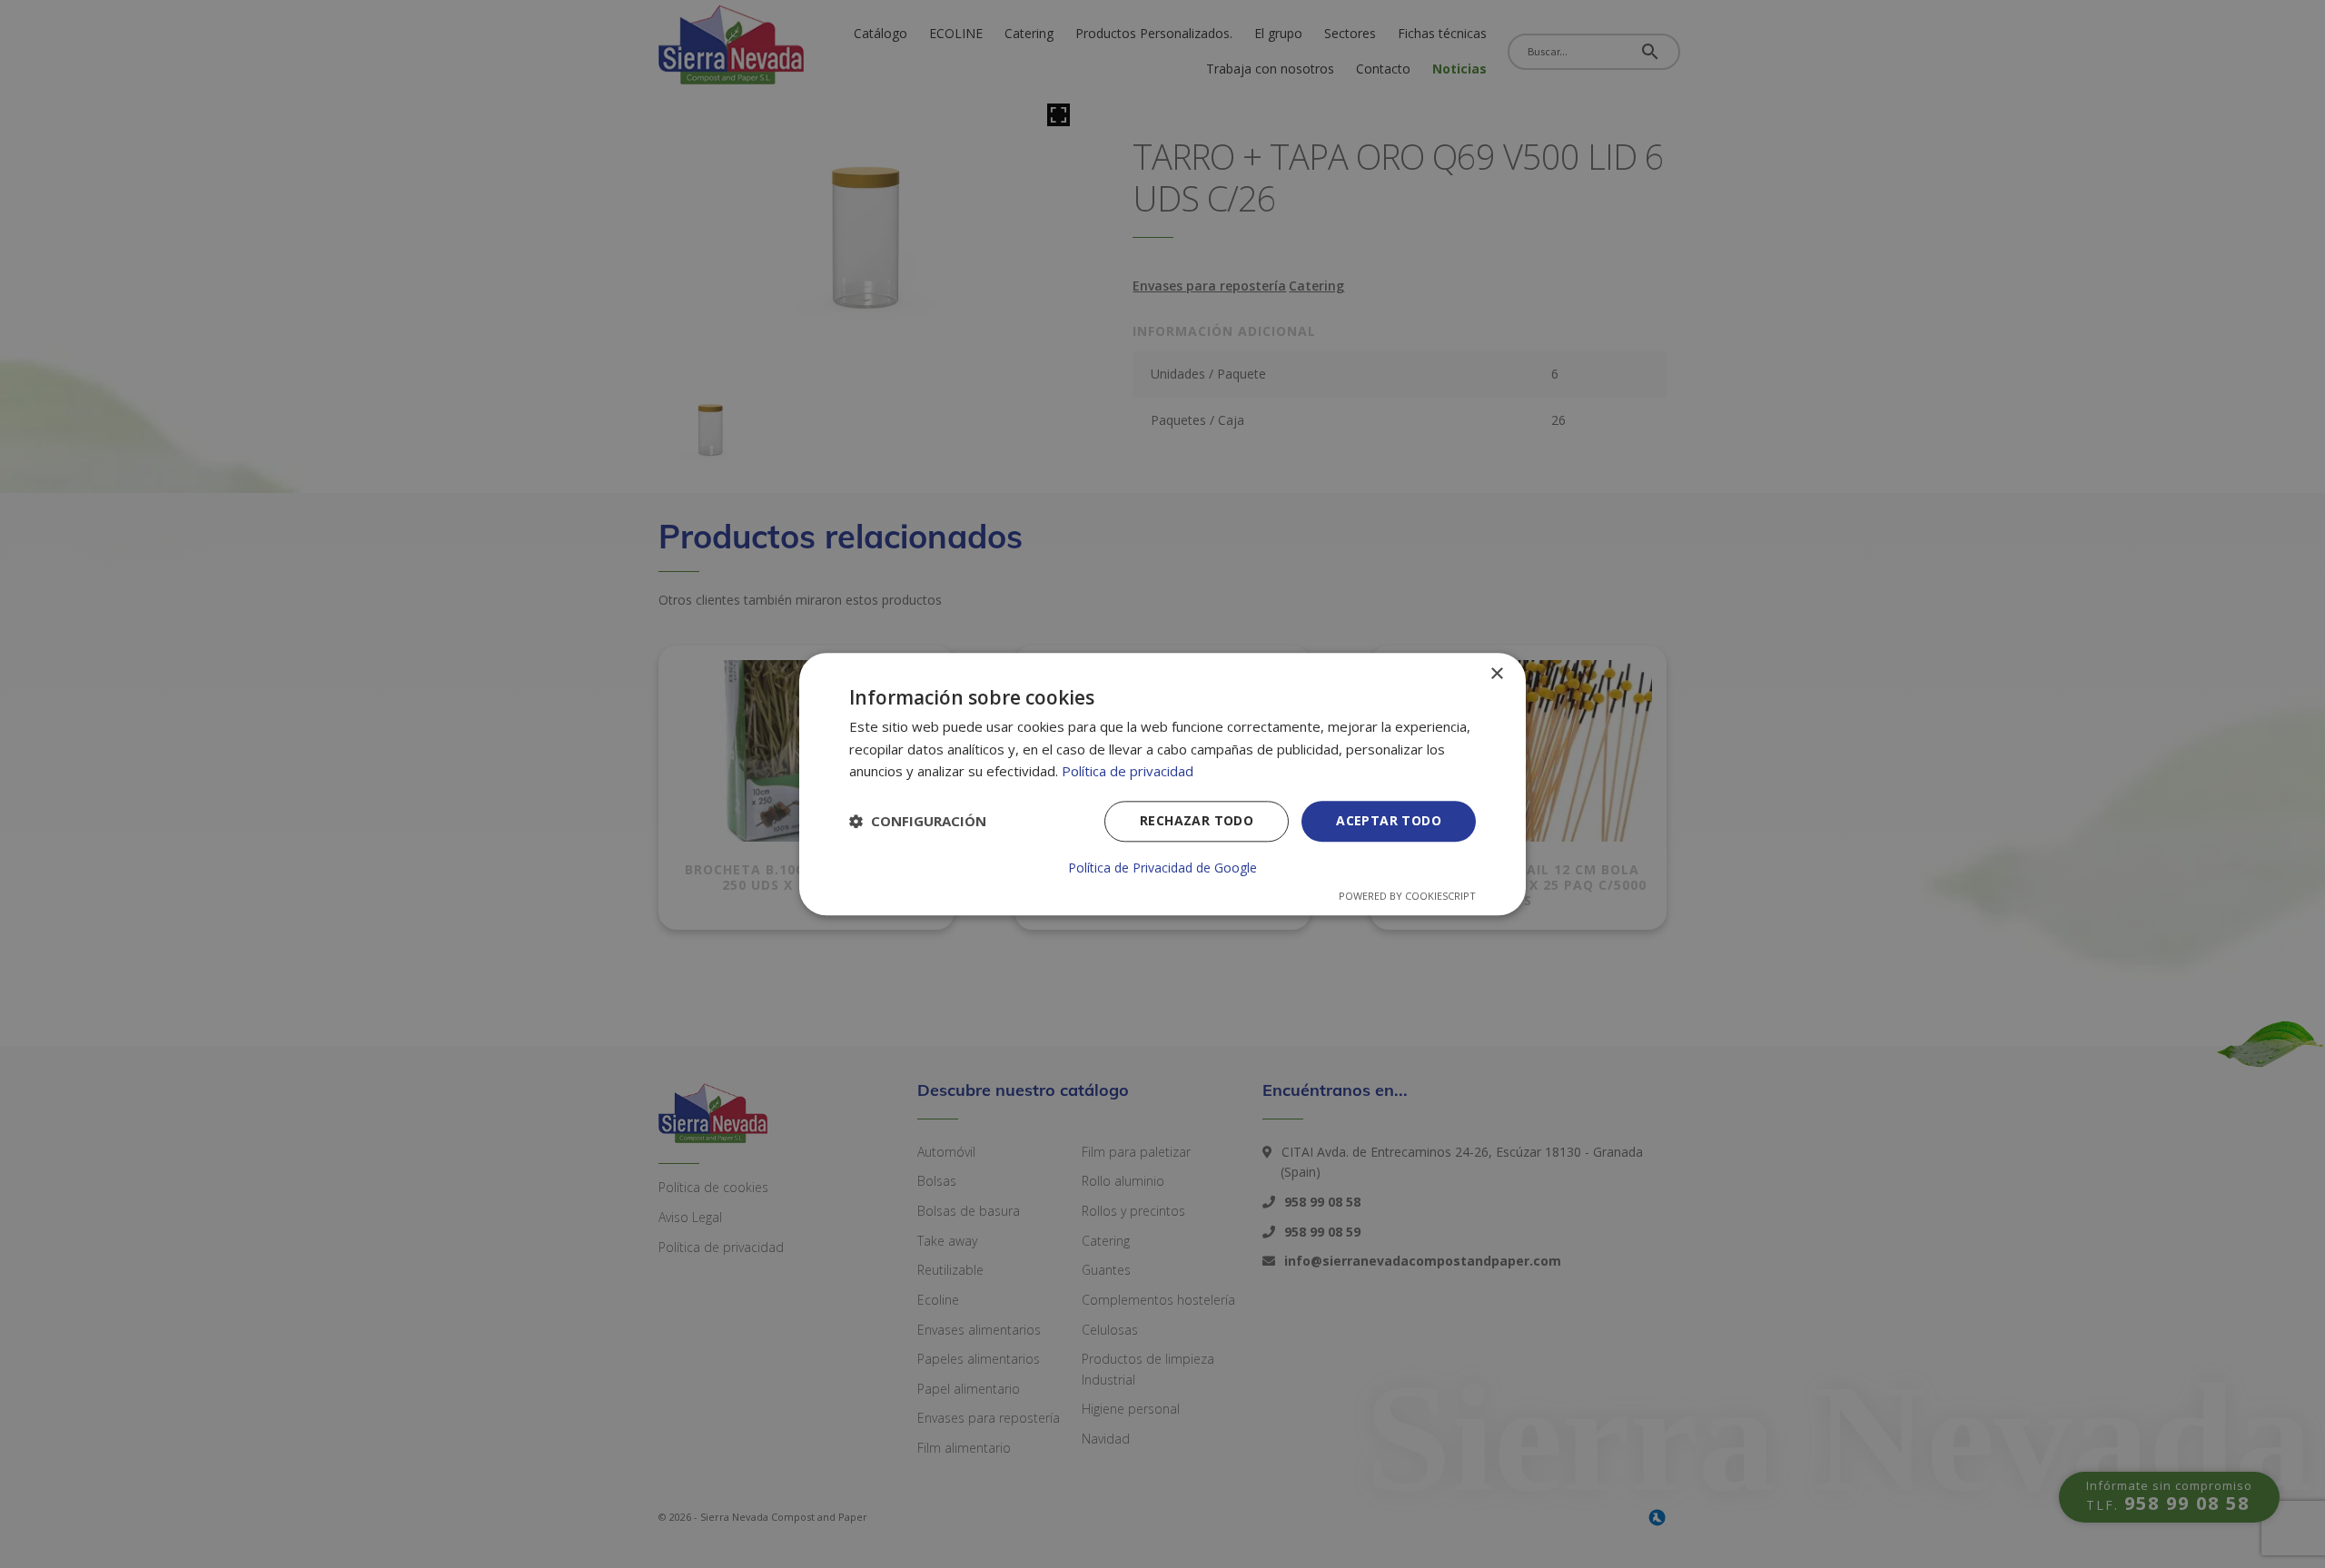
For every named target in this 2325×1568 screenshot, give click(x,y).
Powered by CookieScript (1407, 896)
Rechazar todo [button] (1197, 820)
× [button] (1496, 674)
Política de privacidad (1128, 772)
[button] (918, 822)
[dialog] (1162, 784)
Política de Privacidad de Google (1162, 868)
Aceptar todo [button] (1389, 820)
